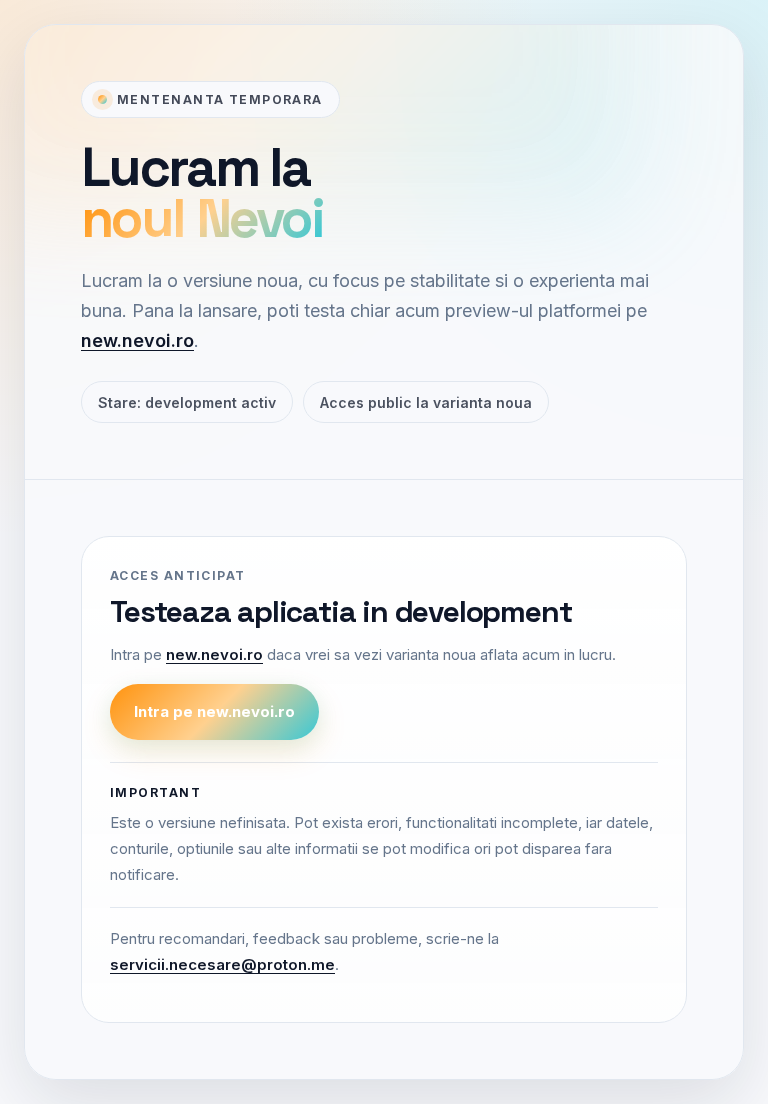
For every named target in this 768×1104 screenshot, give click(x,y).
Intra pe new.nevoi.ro (214, 711)
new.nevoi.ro (137, 340)
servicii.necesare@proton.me (222, 964)
